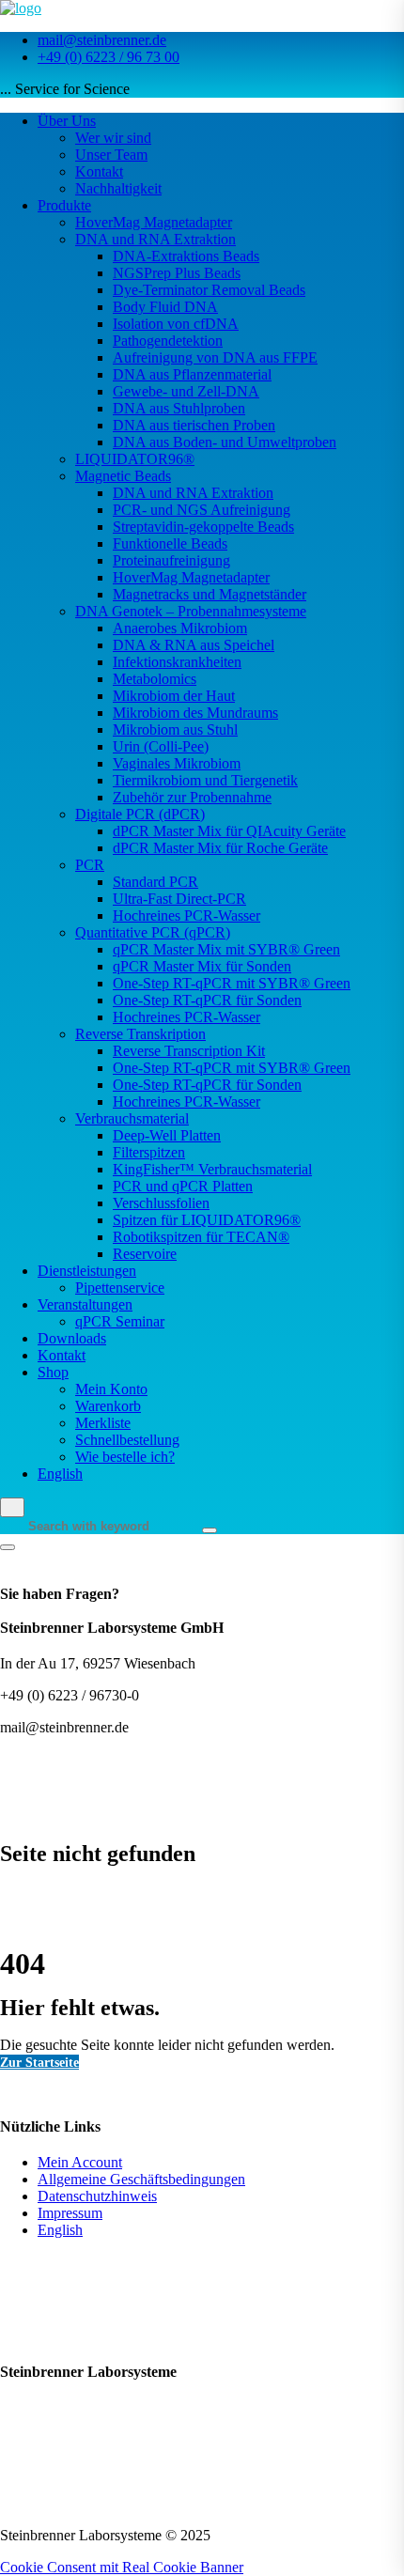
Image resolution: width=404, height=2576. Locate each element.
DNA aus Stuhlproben (179, 408)
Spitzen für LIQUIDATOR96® (207, 1220)
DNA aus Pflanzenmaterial (192, 374)
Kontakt (99, 171)
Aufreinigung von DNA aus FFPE (215, 357)
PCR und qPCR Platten (183, 1186)
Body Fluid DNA (165, 307)
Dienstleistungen (87, 1271)
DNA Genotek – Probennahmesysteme (191, 611)
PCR (90, 865)
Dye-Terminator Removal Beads (209, 290)
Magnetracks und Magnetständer (210, 594)
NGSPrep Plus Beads (177, 273)
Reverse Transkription (140, 1034)
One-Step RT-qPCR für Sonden (207, 1000)
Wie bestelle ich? (125, 1457)
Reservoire (145, 1254)
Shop (53, 1372)
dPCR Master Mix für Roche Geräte (220, 848)
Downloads (72, 1338)
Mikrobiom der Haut (174, 696)
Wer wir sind (113, 138)
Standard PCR (155, 882)
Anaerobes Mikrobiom (180, 628)
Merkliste (103, 1423)
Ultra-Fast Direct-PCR (179, 899)
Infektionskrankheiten (177, 662)
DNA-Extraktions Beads (186, 256)
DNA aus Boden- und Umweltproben (225, 442)
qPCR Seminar (120, 1321)
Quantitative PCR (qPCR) (153, 932)
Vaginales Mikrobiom (177, 763)
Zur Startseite (39, 2062)
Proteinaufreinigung (171, 560)
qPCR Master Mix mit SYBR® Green (226, 949)
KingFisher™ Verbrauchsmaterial (212, 1169)
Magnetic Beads (123, 476)
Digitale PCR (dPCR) (140, 814)
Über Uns (67, 121)
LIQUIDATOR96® (135, 459)
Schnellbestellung (127, 1440)
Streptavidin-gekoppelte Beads (203, 527)
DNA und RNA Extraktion (155, 239)
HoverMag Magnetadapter (154, 222)
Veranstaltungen (85, 1304)
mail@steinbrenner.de (102, 40)
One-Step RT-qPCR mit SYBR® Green (232, 983)
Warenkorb (108, 1406)
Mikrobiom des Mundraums (195, 713)
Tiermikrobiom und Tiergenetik (205, 780)
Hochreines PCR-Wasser (186, 916)
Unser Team (111, 155)
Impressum (70, 2213)
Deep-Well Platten (167, 1135)
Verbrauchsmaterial (132, 1118)
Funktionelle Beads (170, 543)
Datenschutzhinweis (97, 2196)
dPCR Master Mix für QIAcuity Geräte (229, 831)
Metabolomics (155, 679)
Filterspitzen (149, 1152)
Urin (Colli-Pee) (161, 746)
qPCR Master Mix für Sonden (202, 966)
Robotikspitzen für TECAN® (201, 1237)
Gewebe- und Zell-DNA (186, 391)
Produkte (64, 205)
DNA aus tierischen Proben (194, 425)
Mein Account (80, 2162)
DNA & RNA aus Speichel (194, 645)
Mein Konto (111, 1389)
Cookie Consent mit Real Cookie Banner (122, 2567)
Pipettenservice (120, 1288)
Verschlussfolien (161, 1203)
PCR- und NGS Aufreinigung (202, 510)
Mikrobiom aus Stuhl (175, 729)
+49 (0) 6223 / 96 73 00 (109, 57)
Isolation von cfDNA (176, 324)
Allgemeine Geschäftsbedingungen (141, 2179)
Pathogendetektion (168, 341)
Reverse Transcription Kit (189, 1051)
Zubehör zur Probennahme (192, 797)
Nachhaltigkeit (118, 188)
